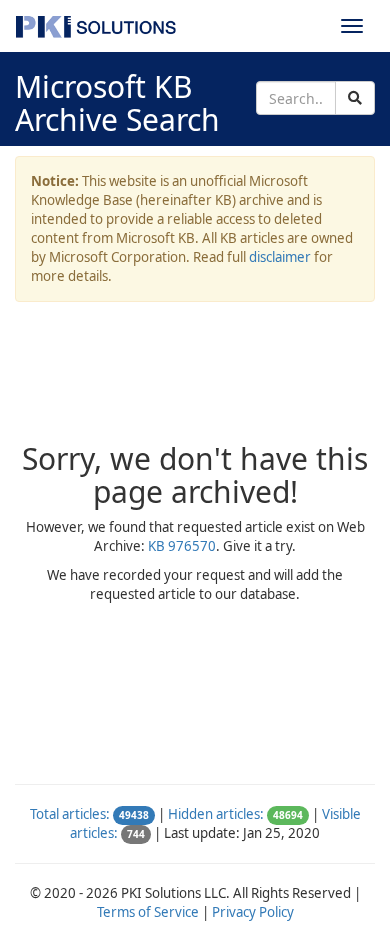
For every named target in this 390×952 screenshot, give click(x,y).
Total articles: (70, 814)
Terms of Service (148, 912)
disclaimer (280, 257)
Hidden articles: (216, 814)
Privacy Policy (253, 912)
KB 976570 (182, 546)
